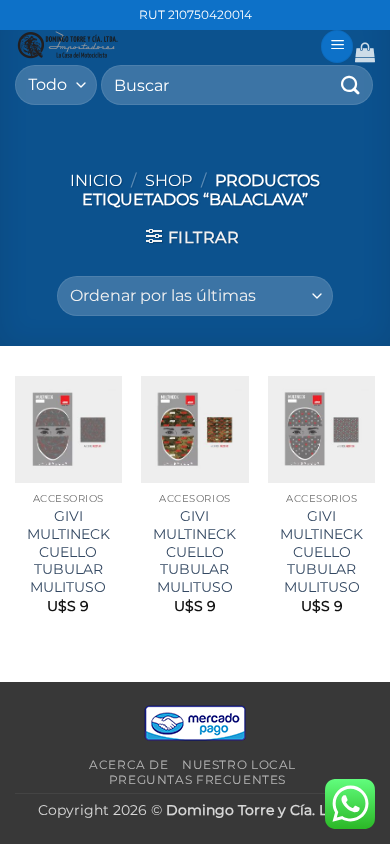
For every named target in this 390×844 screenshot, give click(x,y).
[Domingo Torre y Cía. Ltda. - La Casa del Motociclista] (160, 45)
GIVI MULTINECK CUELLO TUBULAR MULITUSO (68, 551)
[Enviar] (351, 84)
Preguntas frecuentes (197, 779)
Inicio (96, 180)
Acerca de (129, 764)
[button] (337, 46)
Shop (168, 180)
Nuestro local (239, 764)
